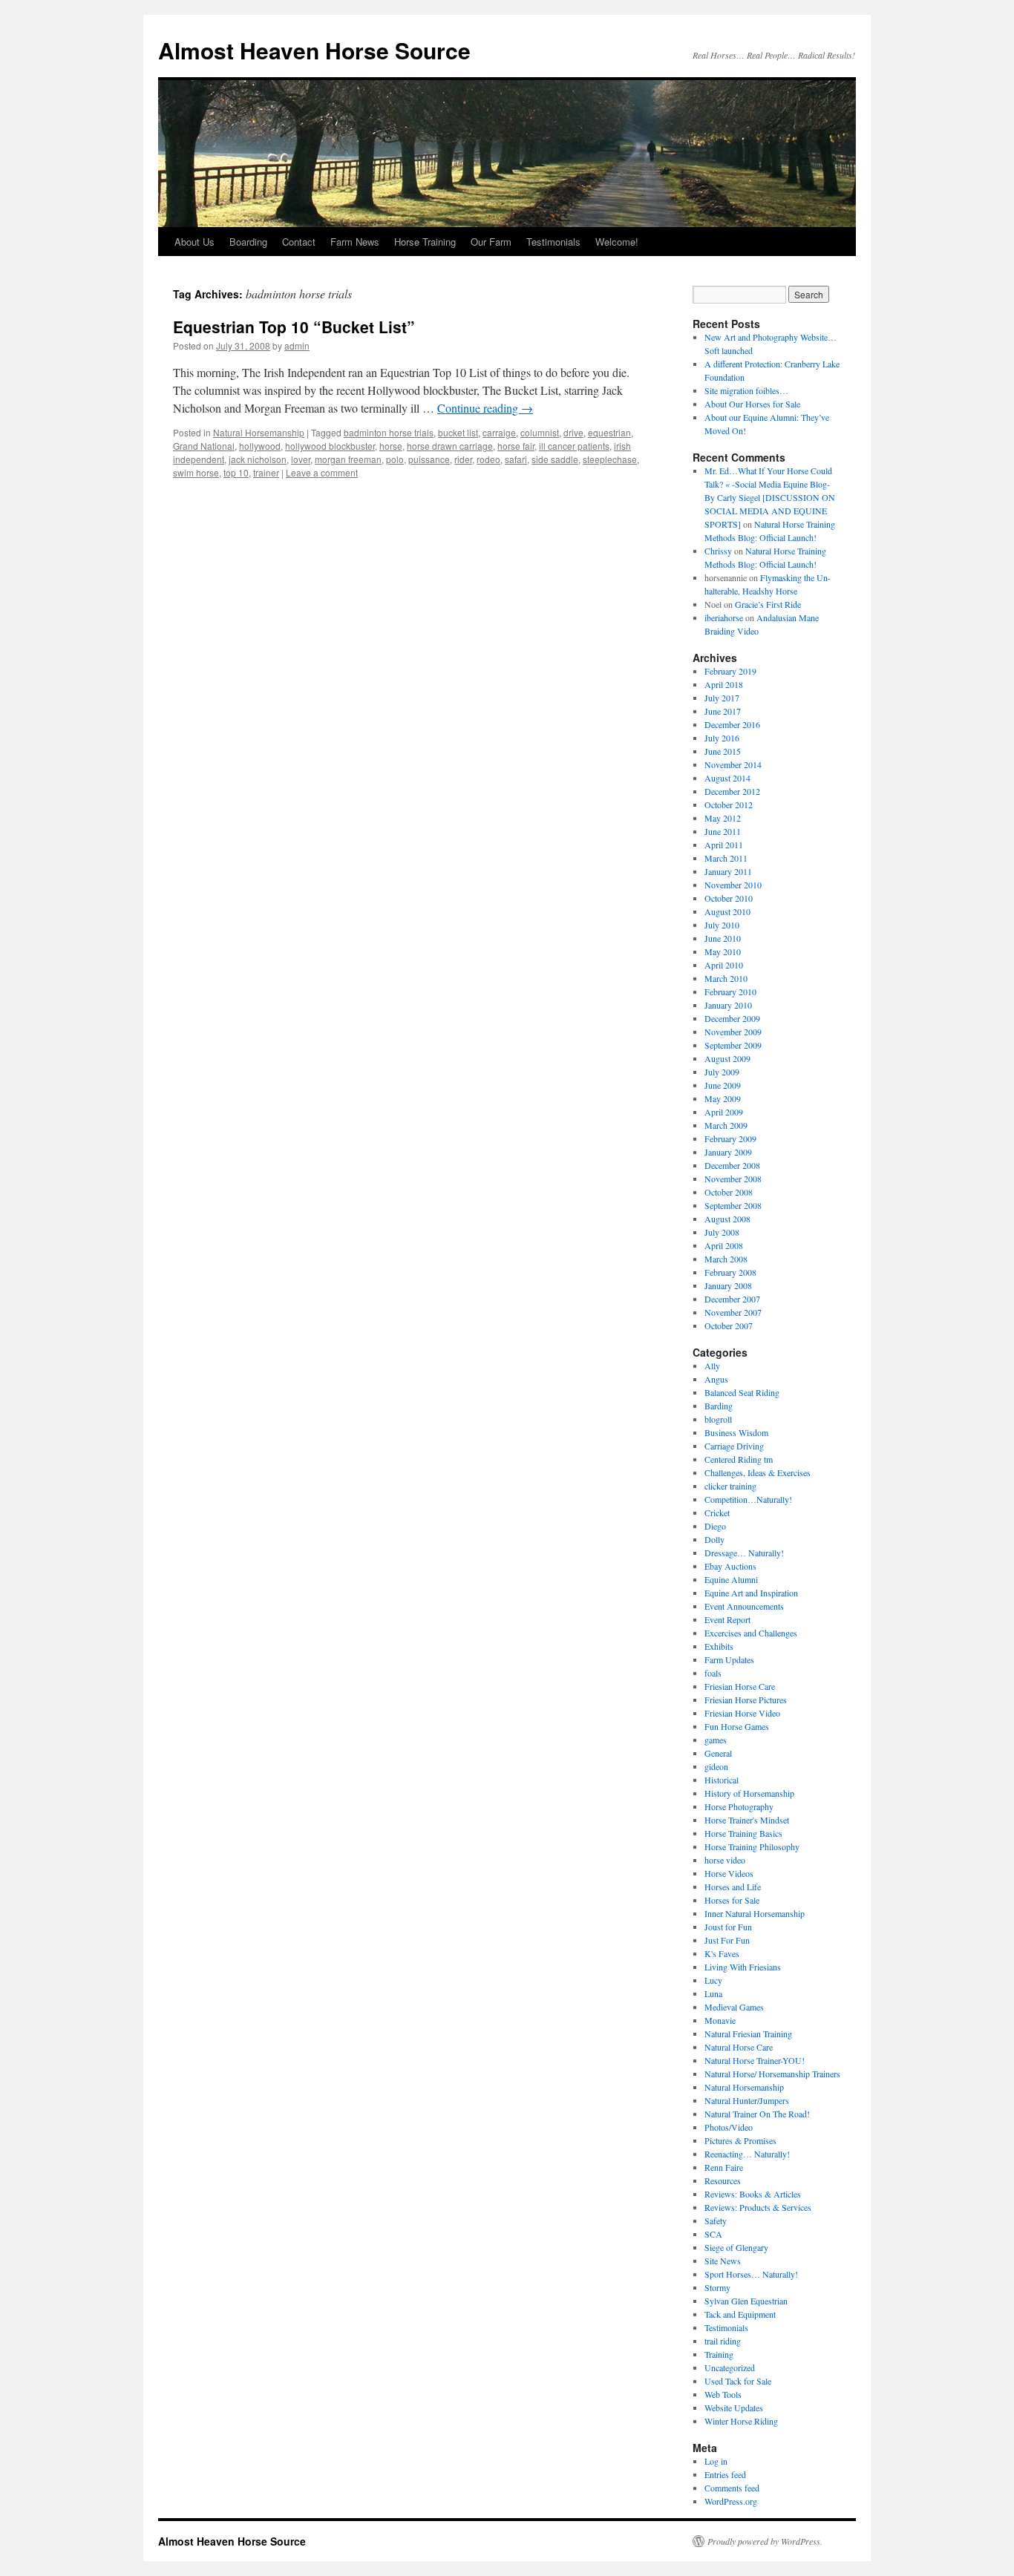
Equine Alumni (731, 1579)
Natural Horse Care (739, 2047)
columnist (540, 432)
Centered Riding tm (739, 1459)
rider (463, 459)
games (716, 1740)
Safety (716, 2221)
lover (301, 459)
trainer (266, 472)
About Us (194, 242)
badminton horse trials (389, 432)
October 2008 (729, 1192)
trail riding (723, 2341)
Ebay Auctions (730, 1566)
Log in (716, 2461)
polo (395, 459)
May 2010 (723, 951)
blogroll (718, 1419)
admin (297, 345)
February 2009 (730, 1138)
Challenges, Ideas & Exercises (758, 1472)
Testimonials (553, 242)
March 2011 (726, 858)
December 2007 (732, 1299)
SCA (713, 2234)
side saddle (555, 459)
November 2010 (733, 885)
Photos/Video (729, 2127)
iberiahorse (724, 617)
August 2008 (727, 1219)
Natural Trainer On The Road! (757, 2114)
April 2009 (724, 1112)
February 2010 (730, 992)
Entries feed (725, 2474)
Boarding (248, 242)
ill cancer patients (574, 446)
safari (516, 459)
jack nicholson (258, 459)
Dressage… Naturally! (744, 1553)
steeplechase (610, 459)
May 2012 (723, 818)
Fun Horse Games (737, 1726)
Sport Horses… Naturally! (751, 2274)
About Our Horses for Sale (752, 404)
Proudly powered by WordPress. (765, 2541)
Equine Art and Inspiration (751, 1593)
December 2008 (732, 1165)
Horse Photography (739, 1806)
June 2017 (723, 711)
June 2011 (723, 831)
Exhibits (719, 1646)
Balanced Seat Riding (742, 1392)
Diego (715, 1526)
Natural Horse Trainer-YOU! (755, 2060)
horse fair (516, 446)
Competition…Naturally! (748, 1499)
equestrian (609, 432)
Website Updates (734, 2408)
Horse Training (425, 242)
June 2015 (723, 751)
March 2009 (726, 1125)
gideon (716, 1766)
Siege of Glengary (736, 2247)
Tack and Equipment (740, 2314)
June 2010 (723, 938)
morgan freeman (348, 459)
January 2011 (728, 871)
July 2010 (722, 925)
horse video (725, 1860)
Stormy (717, 2287)
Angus (716, 1379)
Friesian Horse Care (740, 1686)
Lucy (713, 1980)
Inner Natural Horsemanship (755, 1913)
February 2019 (730, 671)
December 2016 (732, 724)
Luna (713, 1993)
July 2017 (722, 698)
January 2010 (728, 1005)
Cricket (717, 1513)
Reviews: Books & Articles (753, 2194)
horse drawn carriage (450, 446)
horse (391, 446)
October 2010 (729, 898)
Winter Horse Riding (741, 2421)
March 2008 (726, 1259)
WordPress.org (731, 2501)
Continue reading (485, 408)
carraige (499, 432)
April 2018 (724, 684)
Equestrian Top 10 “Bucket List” (294, 327)
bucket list (458, 432)
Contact (299, 242)
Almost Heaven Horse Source (314, 50)
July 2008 (722, 1232)
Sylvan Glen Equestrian (746, 2301)
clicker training (730, 1486)
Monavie (720, 2020)
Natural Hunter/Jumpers (747, 2100)
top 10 (236, 472)
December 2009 (732, 1018)
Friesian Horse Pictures (746, 1700)
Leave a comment (322, 472)
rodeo (488, 459)
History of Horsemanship (749, 1793)
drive (573, 432)
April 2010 (724, 965)
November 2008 (733, 1179)
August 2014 (727, 778)
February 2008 (730, 1272)
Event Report (727, 1619)
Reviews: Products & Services (758, 2207)
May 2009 (723, 1098)
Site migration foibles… (746, 390)
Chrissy (718, 551)
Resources (723, 2180)
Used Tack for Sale (738, 2381)
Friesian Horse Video (742, 1713)
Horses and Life (733, 1887)
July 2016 (722, 738)
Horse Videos (729, 1873)
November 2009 (733, 1032)
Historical (722, 1780)
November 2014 (733, 764)
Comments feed (732, 2488)
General (718, 1753)
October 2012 (729, 804)
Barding (719, 1406)
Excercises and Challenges (751, 1633)
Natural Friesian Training (748, 2033)
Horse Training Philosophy (752, 1846)
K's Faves (722, 1953)
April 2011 (724, 845)
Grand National (204, 446)
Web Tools (723, 2394)
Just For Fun (727, 1940)
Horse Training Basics (743, 1833)
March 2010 (726, 978)
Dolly (714, 1539)
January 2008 (728, 1285)
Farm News (355, 242)
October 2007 (729, 1325)
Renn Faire (724, 2167)
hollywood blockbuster (330, 446)
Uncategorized (730, 2367)
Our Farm (491, 242)
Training (719, 2354)
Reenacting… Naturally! (747, 2154)
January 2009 (728, 1152)
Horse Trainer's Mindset (747, 1820)
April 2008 (724, 1245)
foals (713, 1673)
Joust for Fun (728, 1927)
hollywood (260, 446)
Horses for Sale (732, 1900)
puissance (429, 459)
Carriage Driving (734, 1446)
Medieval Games (734, 2007)
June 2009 (723, 1085)
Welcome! (617, 242)
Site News (723, 2261)
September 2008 (733, 1205)
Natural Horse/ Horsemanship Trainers (772, 2074)
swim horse (196, 472)
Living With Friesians (743, 1967)
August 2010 (727, 911)
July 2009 (722, 1072)
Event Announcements (744, 1606)
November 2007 (733, 1312)
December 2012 (732, 791)
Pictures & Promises (740, 2140)
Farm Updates (729, 1659)
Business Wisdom (736, 1432)
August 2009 (727, 1058)
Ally (712, 1366)
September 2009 (733, 1045)
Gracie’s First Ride (768, 604)
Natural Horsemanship (259, 432)
